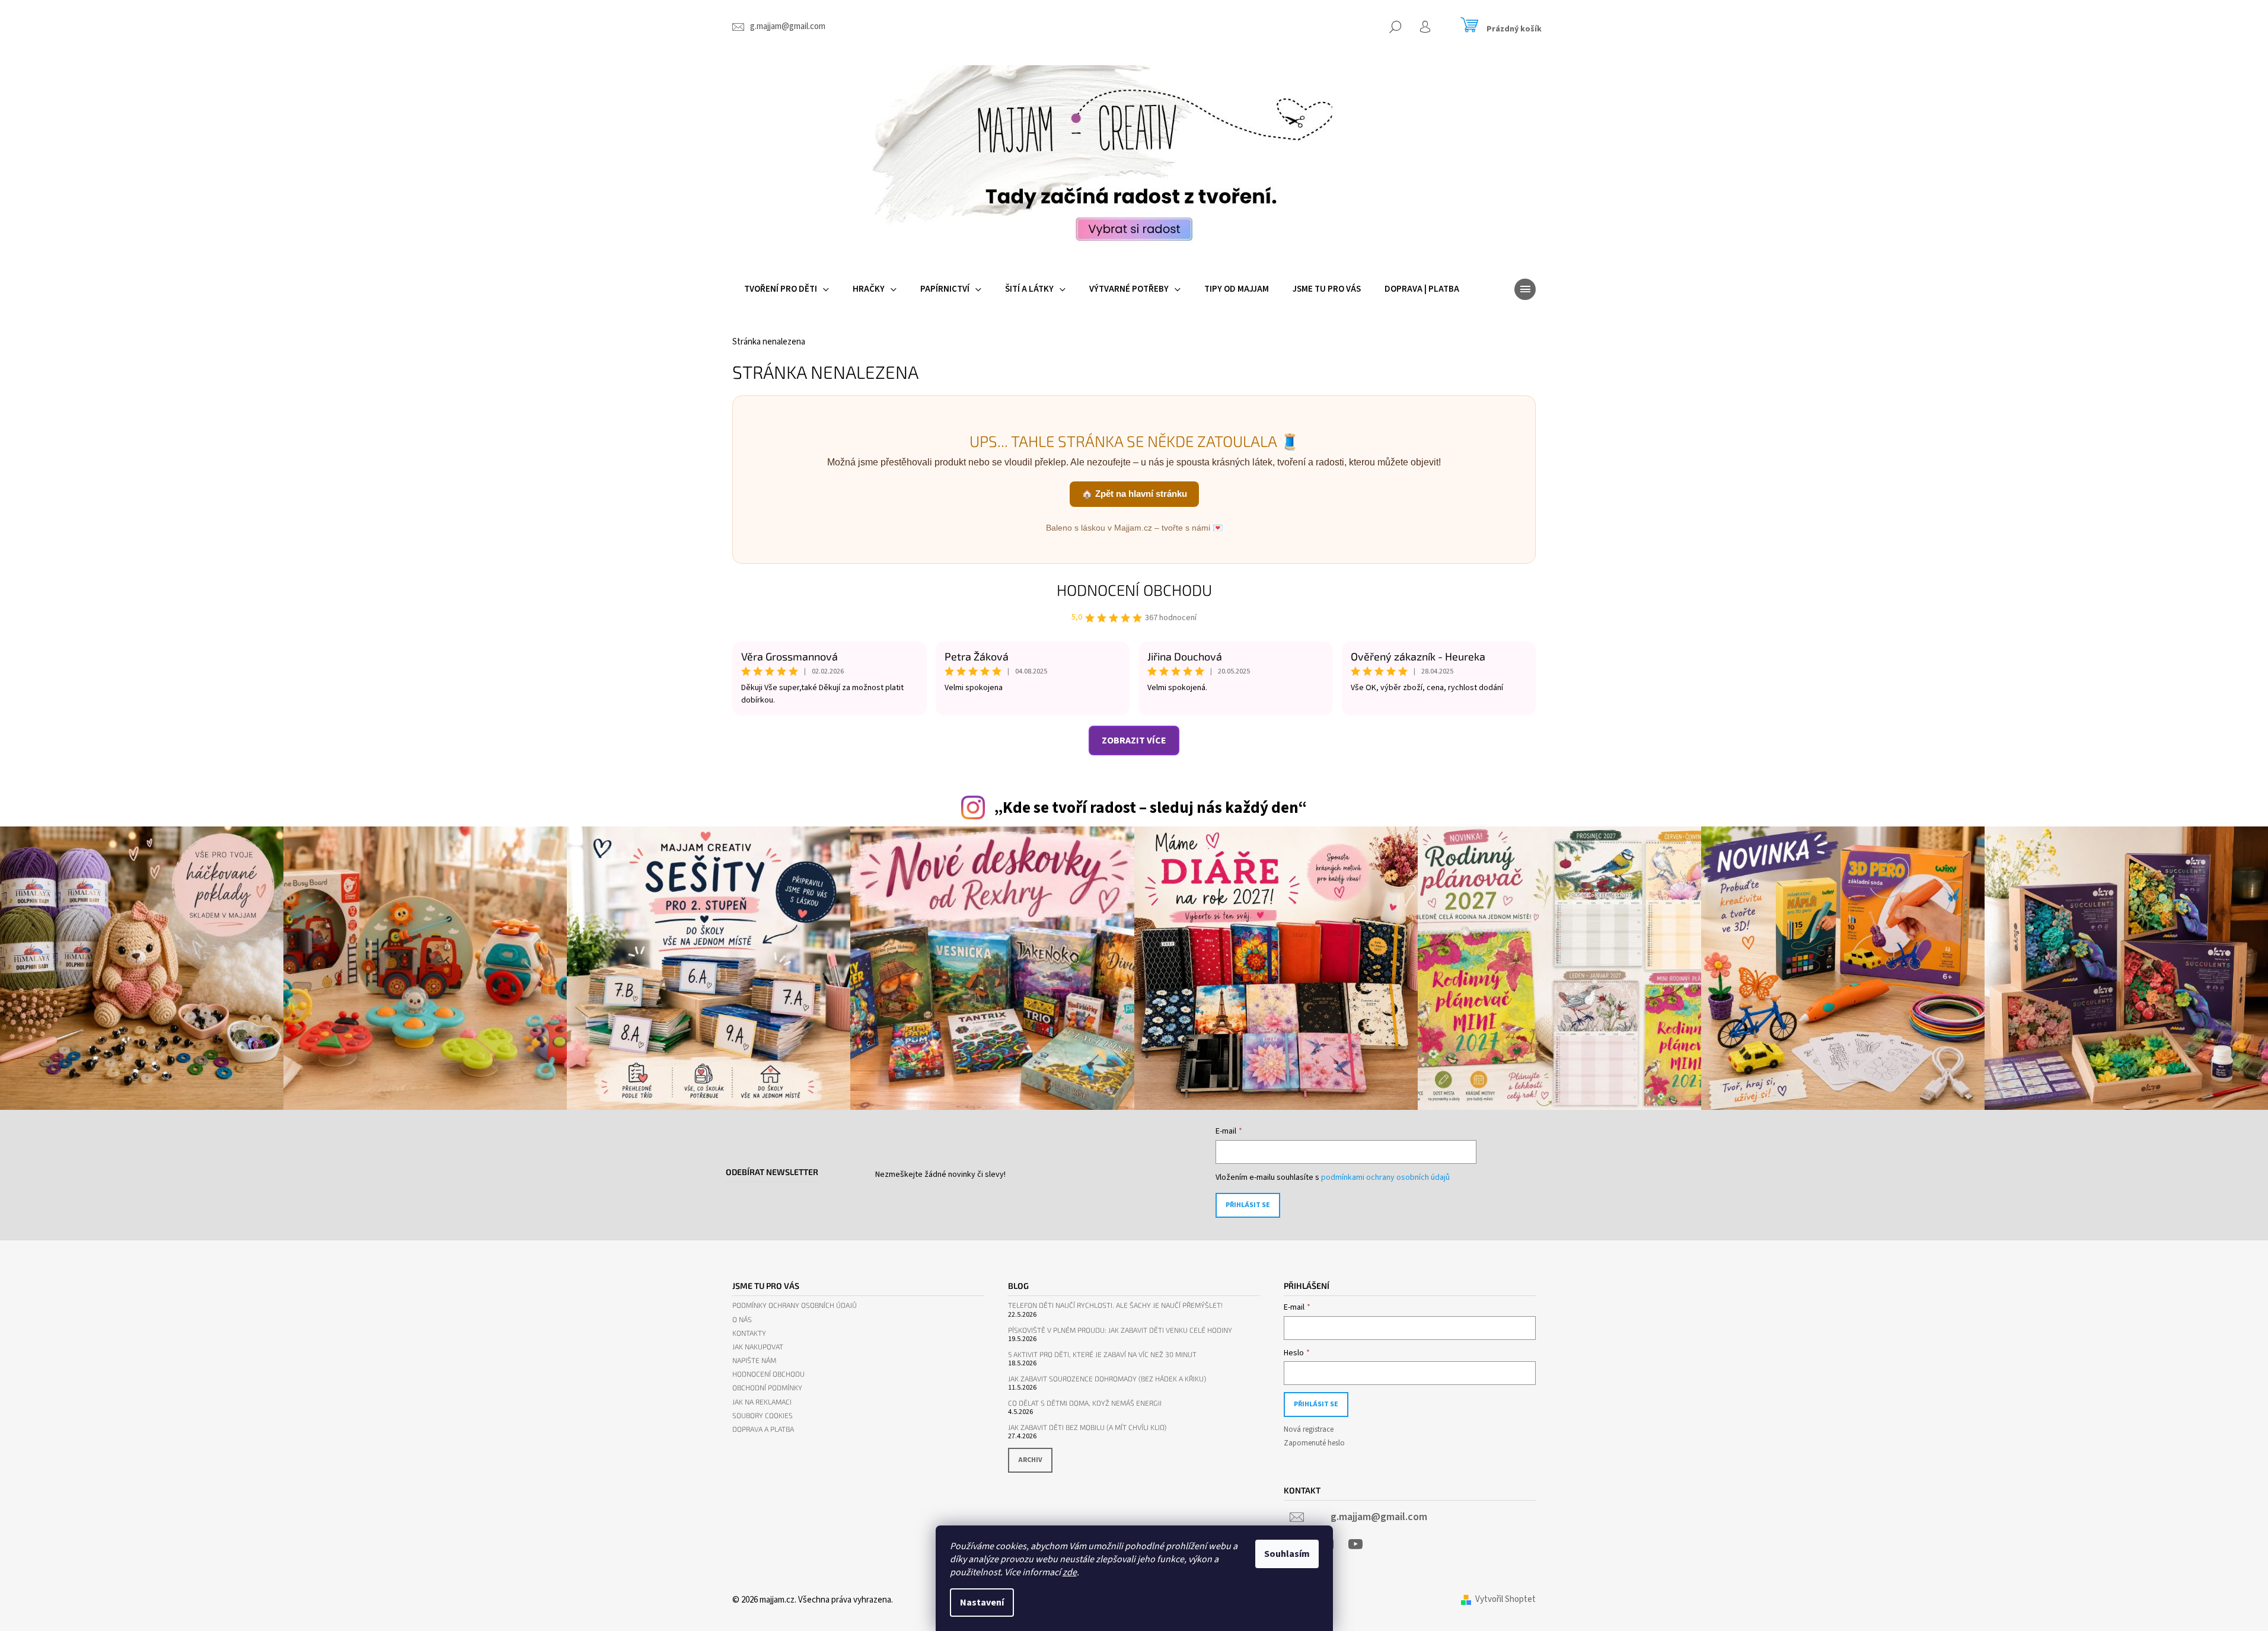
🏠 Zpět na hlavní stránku (1134, 494)
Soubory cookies (763, 1415)
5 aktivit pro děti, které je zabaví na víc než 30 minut (1102, 1354)
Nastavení (982, 1603)
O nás (742, 1319)
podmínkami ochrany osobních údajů (1385, 1177)
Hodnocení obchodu (1134, 590)
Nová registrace (1309, 1429)
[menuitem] (787, 289)
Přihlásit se (1248, 1205)
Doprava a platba (763, 1429)
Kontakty (749, 1333)
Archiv (1030, 1460)
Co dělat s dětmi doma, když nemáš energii (1085, 1403)
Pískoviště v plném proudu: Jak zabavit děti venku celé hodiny (1120, 1330)
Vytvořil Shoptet (1505, 1599)
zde (1070, 1572)
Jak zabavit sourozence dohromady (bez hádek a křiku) (1107, 1379)
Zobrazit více (1134, 741)
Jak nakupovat (758, 1347)
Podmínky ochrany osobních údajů (795, 1305)
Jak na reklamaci (762, 1402)
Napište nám (754, 1360)
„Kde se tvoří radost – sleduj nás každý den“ (1150, 808)
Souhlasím (1287, 1554)
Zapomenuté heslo (1314, 1443)
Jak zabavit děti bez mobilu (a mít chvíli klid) (1087, 1427)
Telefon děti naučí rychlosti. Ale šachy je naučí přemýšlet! (1115, 1305)
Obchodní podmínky (767, 1388)
